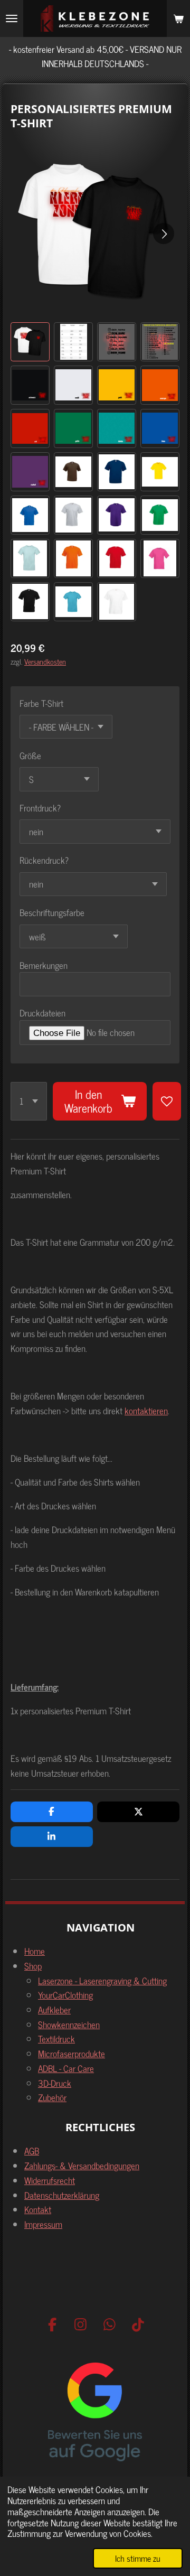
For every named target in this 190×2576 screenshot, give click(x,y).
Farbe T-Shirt (41, 703)
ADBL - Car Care (66, 2068)
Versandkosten (45, 661)
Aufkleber (54, 2009)
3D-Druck (55, 2083)
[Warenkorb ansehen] (178, 18)
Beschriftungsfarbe (52, 912)
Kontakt (38, 2209)
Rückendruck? (44, 860)
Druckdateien (42, 1013)
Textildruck (56, 2038)
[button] (30, 342)
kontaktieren (146, 1410)
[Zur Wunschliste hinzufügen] (167, 1102)
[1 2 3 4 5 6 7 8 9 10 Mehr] (29, 1102)
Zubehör (52, 2097)
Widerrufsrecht (50, 2180)
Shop (33, 1966)
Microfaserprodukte (72, 2053)
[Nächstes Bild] (164, 234)
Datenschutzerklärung (62, 2195)
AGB (32, 2150)
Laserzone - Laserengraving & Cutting (102, 1980)
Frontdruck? (40, 808)
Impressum (43, 2224)
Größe (30, 755)
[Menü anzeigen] (12, 18)
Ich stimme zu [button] (138, 2558)
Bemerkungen (44, 965)
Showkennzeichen (69, 2024)
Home (35, 1951)
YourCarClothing (65, 1995)
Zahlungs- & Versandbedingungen (82, 2165)
